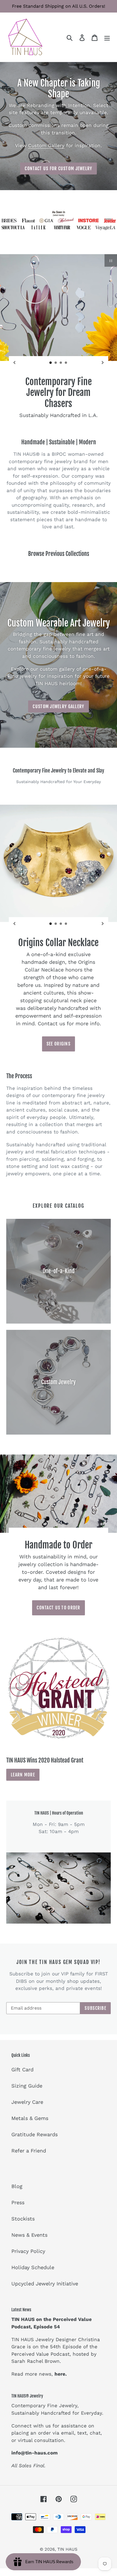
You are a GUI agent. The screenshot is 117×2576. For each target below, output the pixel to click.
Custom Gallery (46, 145)
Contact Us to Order (58, 1608)
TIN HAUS (67, 2549)
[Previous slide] (14, 362)
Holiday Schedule (33, 2267)
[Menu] (107, 37)
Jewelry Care (27, 2102)
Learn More (23, 1775)
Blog (17, 2186)
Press (18, 2202)
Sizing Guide (27, 2086)
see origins (58, 1044)
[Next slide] (103, 362)
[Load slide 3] (61, 363)
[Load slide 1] (51, 363)
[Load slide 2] (56, 363)
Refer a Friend (29, 2151)
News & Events (29, 2235)
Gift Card (22, 2069)
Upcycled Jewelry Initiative (45, 2284)
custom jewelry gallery (58, 706)
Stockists (23, 2219)
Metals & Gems (30, 2118)
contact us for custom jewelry (58, 169)
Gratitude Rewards (35, 2134)
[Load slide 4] (66, 363)
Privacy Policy (28, 2251)
